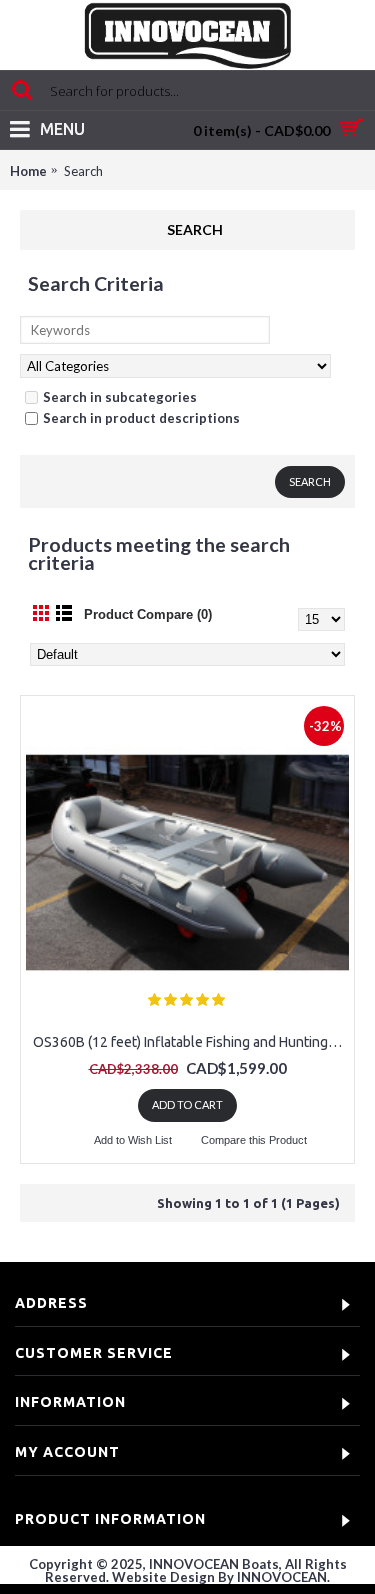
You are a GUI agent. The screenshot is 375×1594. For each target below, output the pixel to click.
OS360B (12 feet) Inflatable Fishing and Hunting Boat (191, 1042)
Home (28, 171)
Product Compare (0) (148, 614)
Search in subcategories (120, 397)
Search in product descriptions (141, 418)
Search (83, 171)
